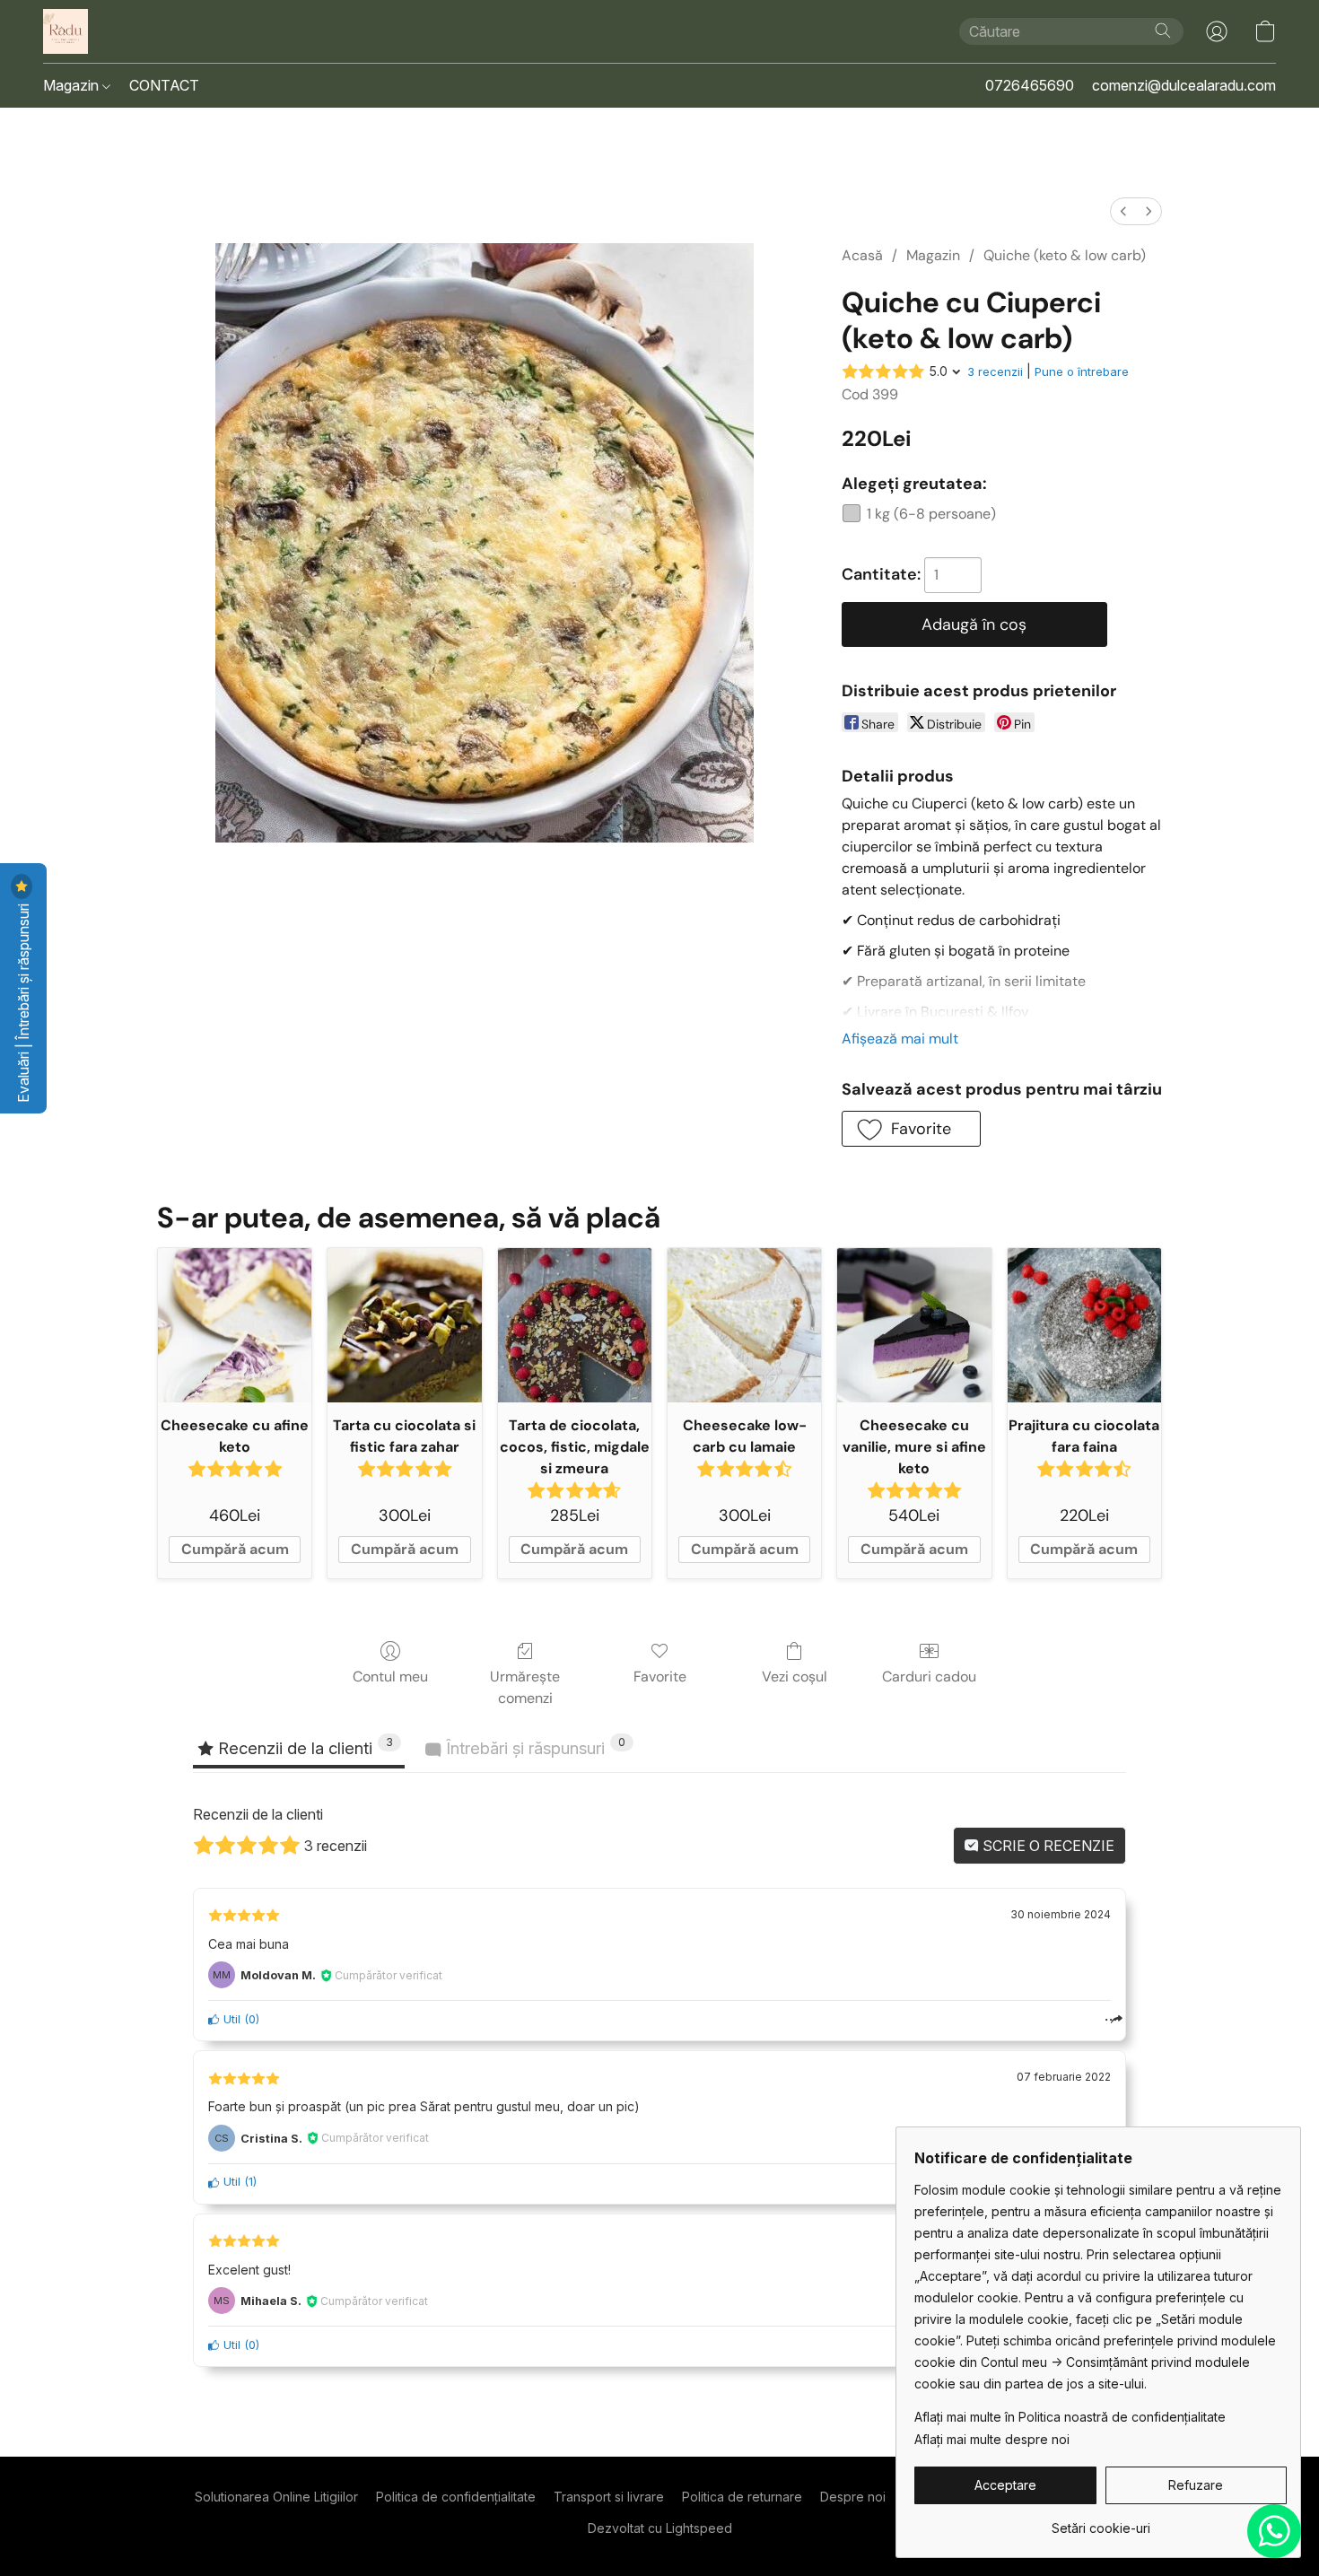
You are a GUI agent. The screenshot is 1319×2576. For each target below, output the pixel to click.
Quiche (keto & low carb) (1065, 255)
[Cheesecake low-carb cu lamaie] (744, 1325)
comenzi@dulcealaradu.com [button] (1184, 85)
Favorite (660, 1677)
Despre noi (853, 2497)
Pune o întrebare (1082, 371)
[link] (1101, 2522)
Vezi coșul (795, 1677)
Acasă (862, 255)
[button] (66, 31)
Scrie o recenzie (1047, 1846)
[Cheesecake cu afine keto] (235, 1325)
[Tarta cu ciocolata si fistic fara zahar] (404, 1325)
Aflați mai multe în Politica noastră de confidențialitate (1070, 2417)
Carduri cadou (929, 1677)
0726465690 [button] (1030, 85)
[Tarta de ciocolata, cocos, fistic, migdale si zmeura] (575, 1325)
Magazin (73, 85)
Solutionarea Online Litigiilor (276, 2497)
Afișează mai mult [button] (900, 1039)
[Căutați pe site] (1163, 31)
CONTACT (164, 85)
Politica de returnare (742, 2497)
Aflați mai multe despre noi (992, 2439)
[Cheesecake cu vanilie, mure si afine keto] (914, 1325)
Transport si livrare (609, 2497)
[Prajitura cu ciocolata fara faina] (1084, 1325)
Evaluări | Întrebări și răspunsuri (23, 1001)
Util (230, 2019)
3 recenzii (995, 371)
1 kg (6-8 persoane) (931, 514)
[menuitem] (1123, 211)
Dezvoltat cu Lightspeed (660, 2528)
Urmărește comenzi (525, 1687)
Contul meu (390, 1677)
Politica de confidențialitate (456, 2497)
